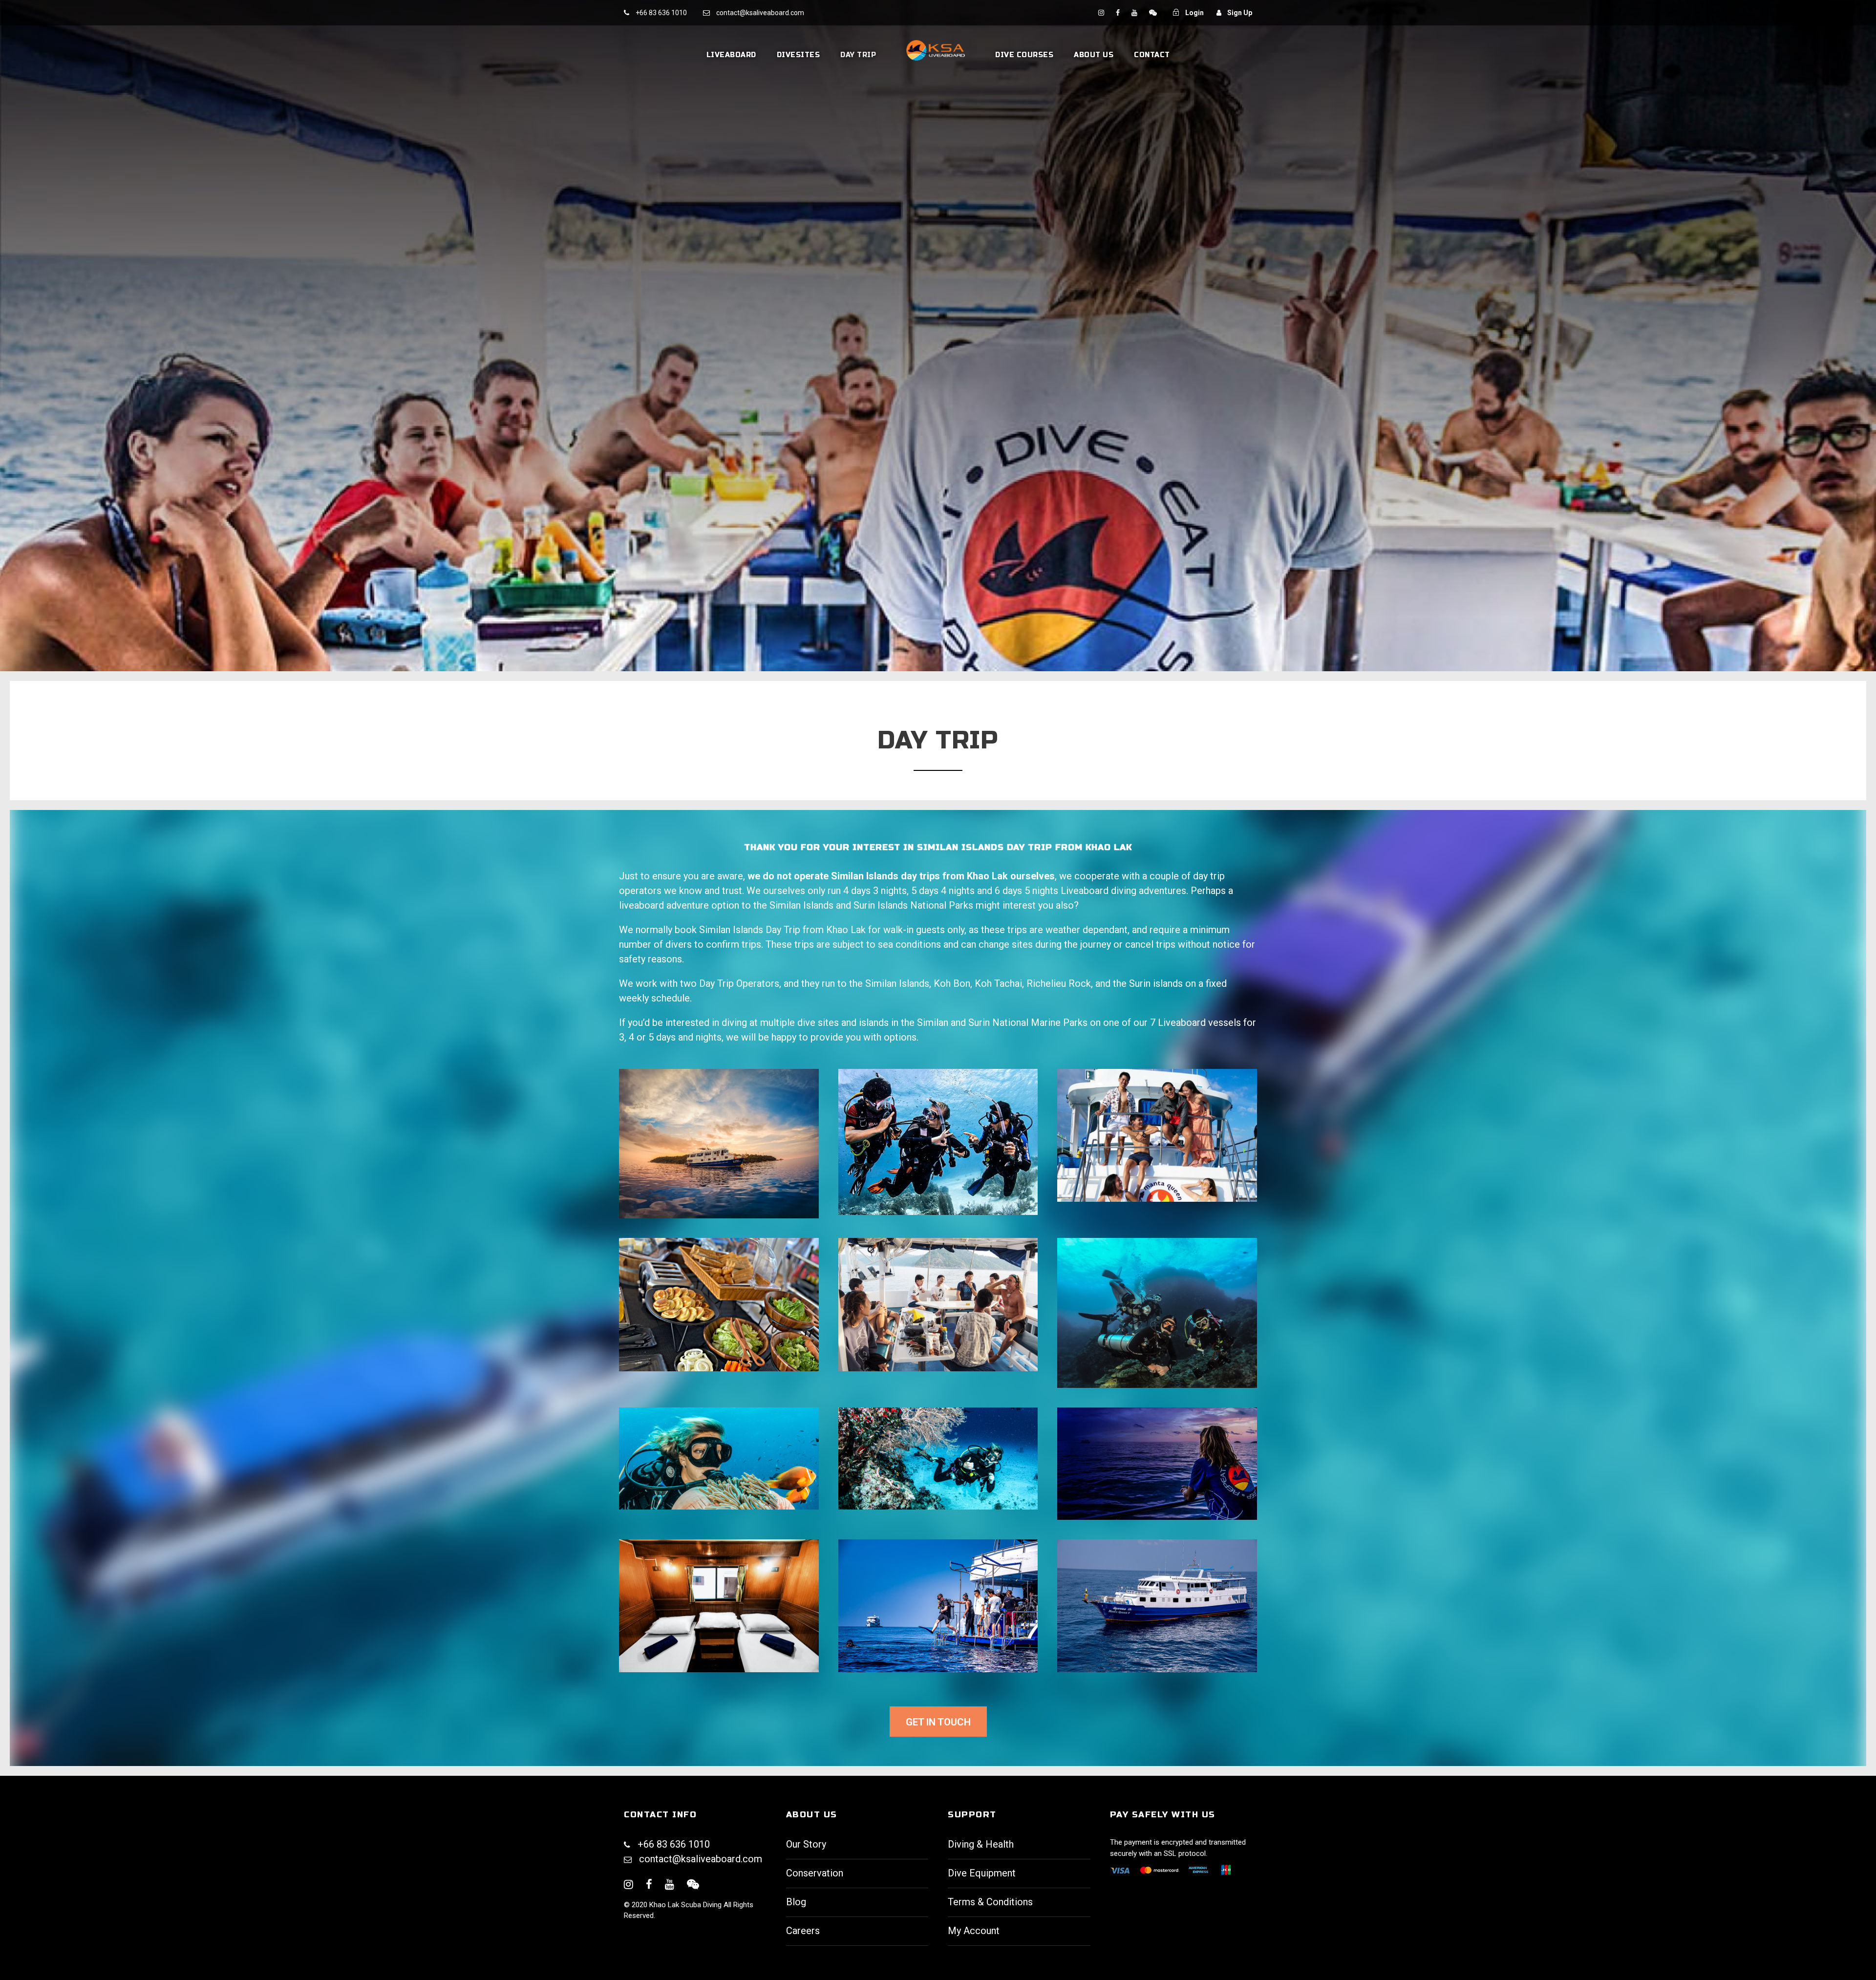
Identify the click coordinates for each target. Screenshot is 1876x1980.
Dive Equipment (982, 1873)
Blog (796, 1902)
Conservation (815, 1873)
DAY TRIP (858, 55)
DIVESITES (799, 55)
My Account (974, 1931)
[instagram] (1102, 13)
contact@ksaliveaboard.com (701, 1859)
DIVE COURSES (1024, 55)
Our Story (806, 1844)
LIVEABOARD (731, 55)
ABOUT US (1094, 55)
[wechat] (1153, 13)
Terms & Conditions (990, 1902)
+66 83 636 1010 (661, 13)
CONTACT (1152, 55)
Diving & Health (981, 1844)
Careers (803, 1931)
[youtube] (1135, 13)
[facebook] (1119, 13)
